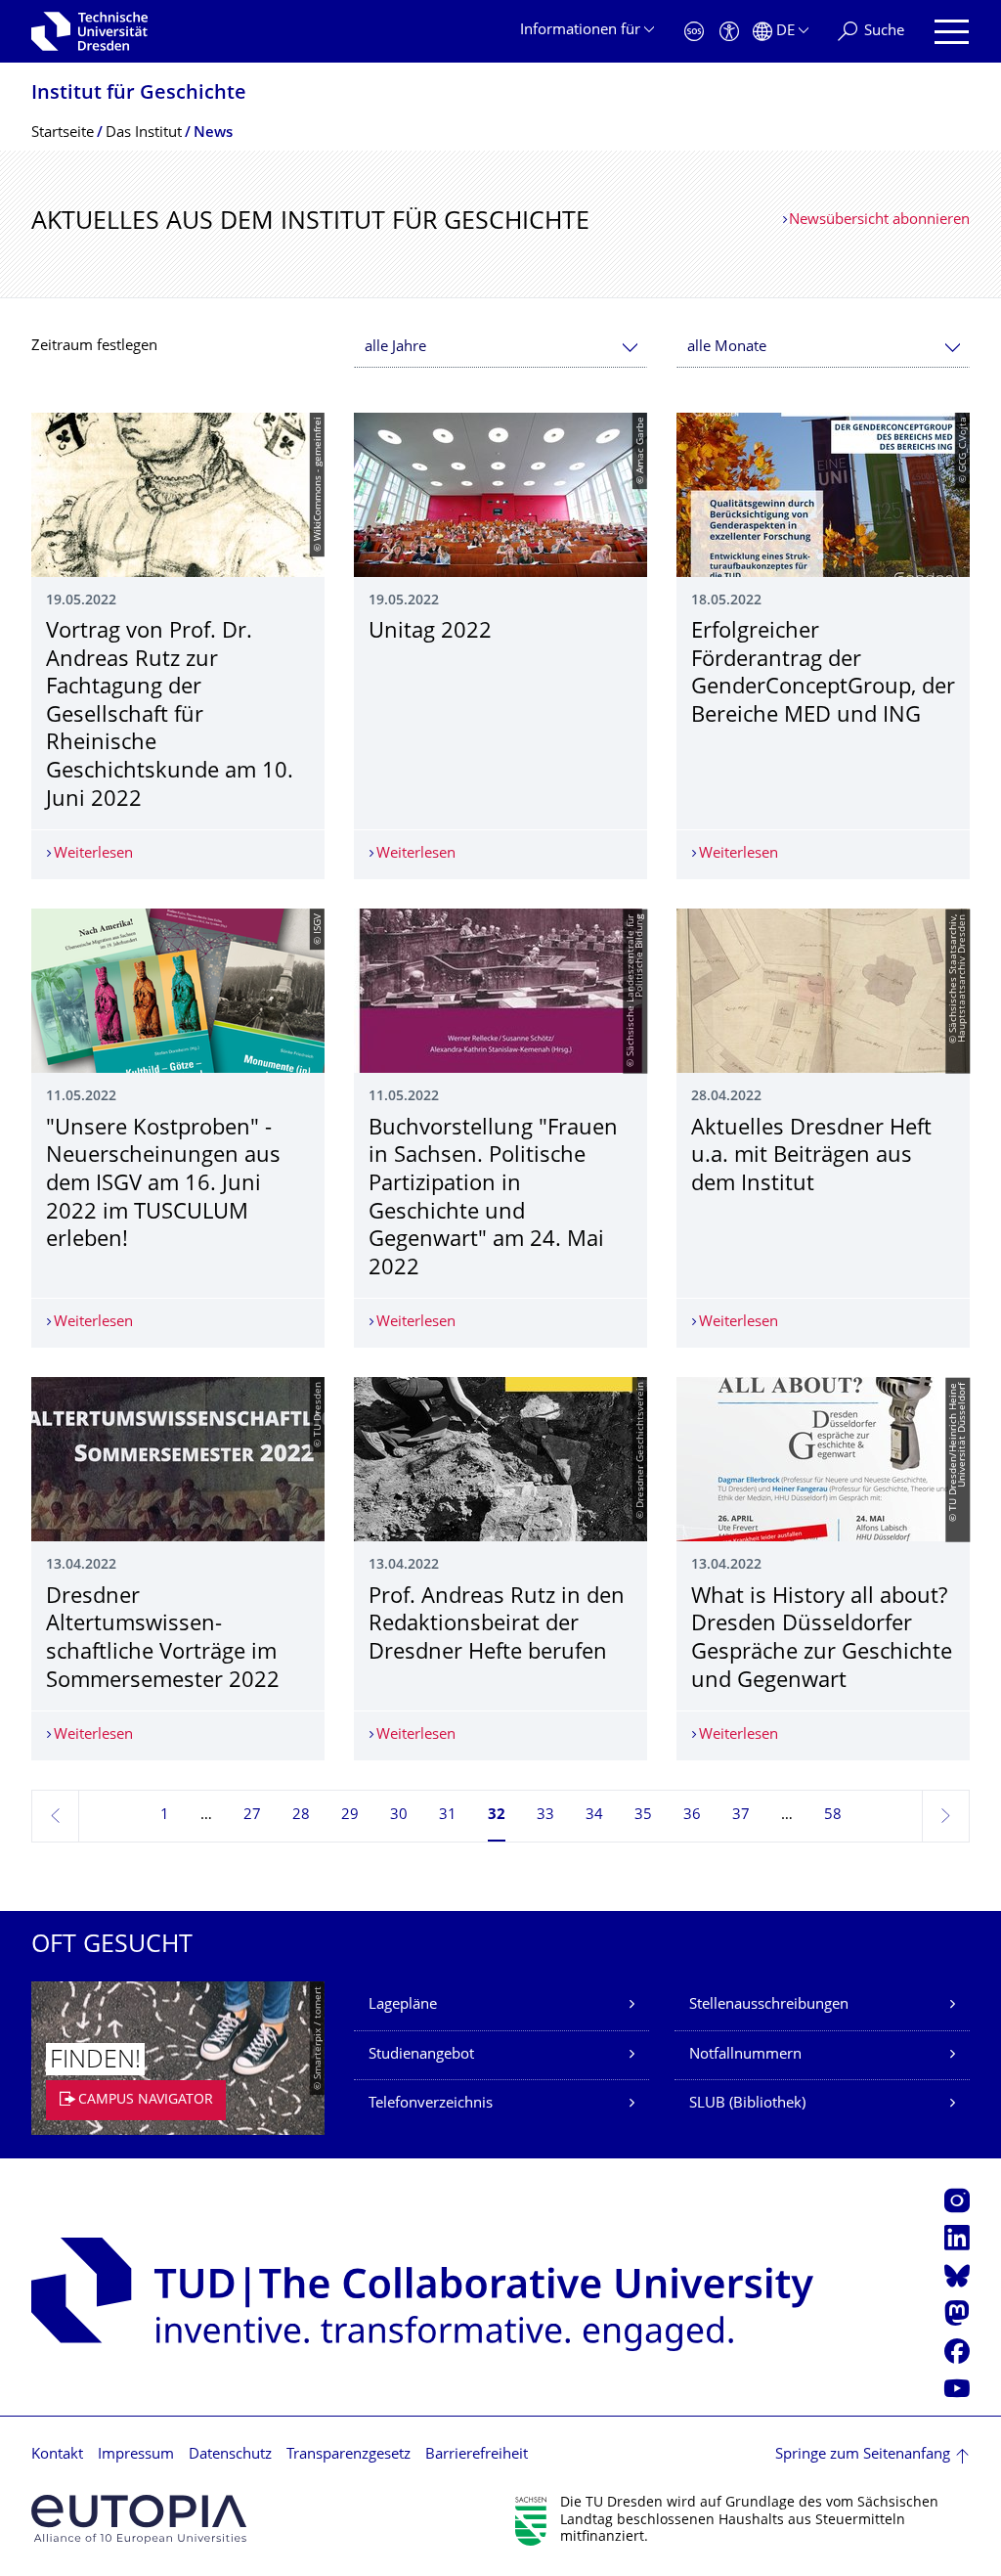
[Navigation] (952, 32)
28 (301, 1816)
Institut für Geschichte (139, 94)
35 (643, 1816)
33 (545, 1816)
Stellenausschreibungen (769, 2005)
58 (833, 1816)
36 (692, 1816)
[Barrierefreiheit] (729, 32)
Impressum (136, 2455)
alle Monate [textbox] (727, 348)
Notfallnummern (745, 2055)
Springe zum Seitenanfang (863, 2455)
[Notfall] (694, 32)
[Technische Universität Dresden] (89, 31)
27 (252, 1816)
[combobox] (500, 348)
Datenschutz (230, 2455)
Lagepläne (403, 2005)
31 (448, 1816)
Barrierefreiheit (477, 2455)
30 (399, 1816)
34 (594, 1816)
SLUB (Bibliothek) (747, 2104)
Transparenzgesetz (348, 2455)
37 (741, 1816)
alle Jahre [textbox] (395, 348)
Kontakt (57, 2455)
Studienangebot (421, 2055)
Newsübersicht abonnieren (879, 221)
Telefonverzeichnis (431, 2104)
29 (350, 1816)
